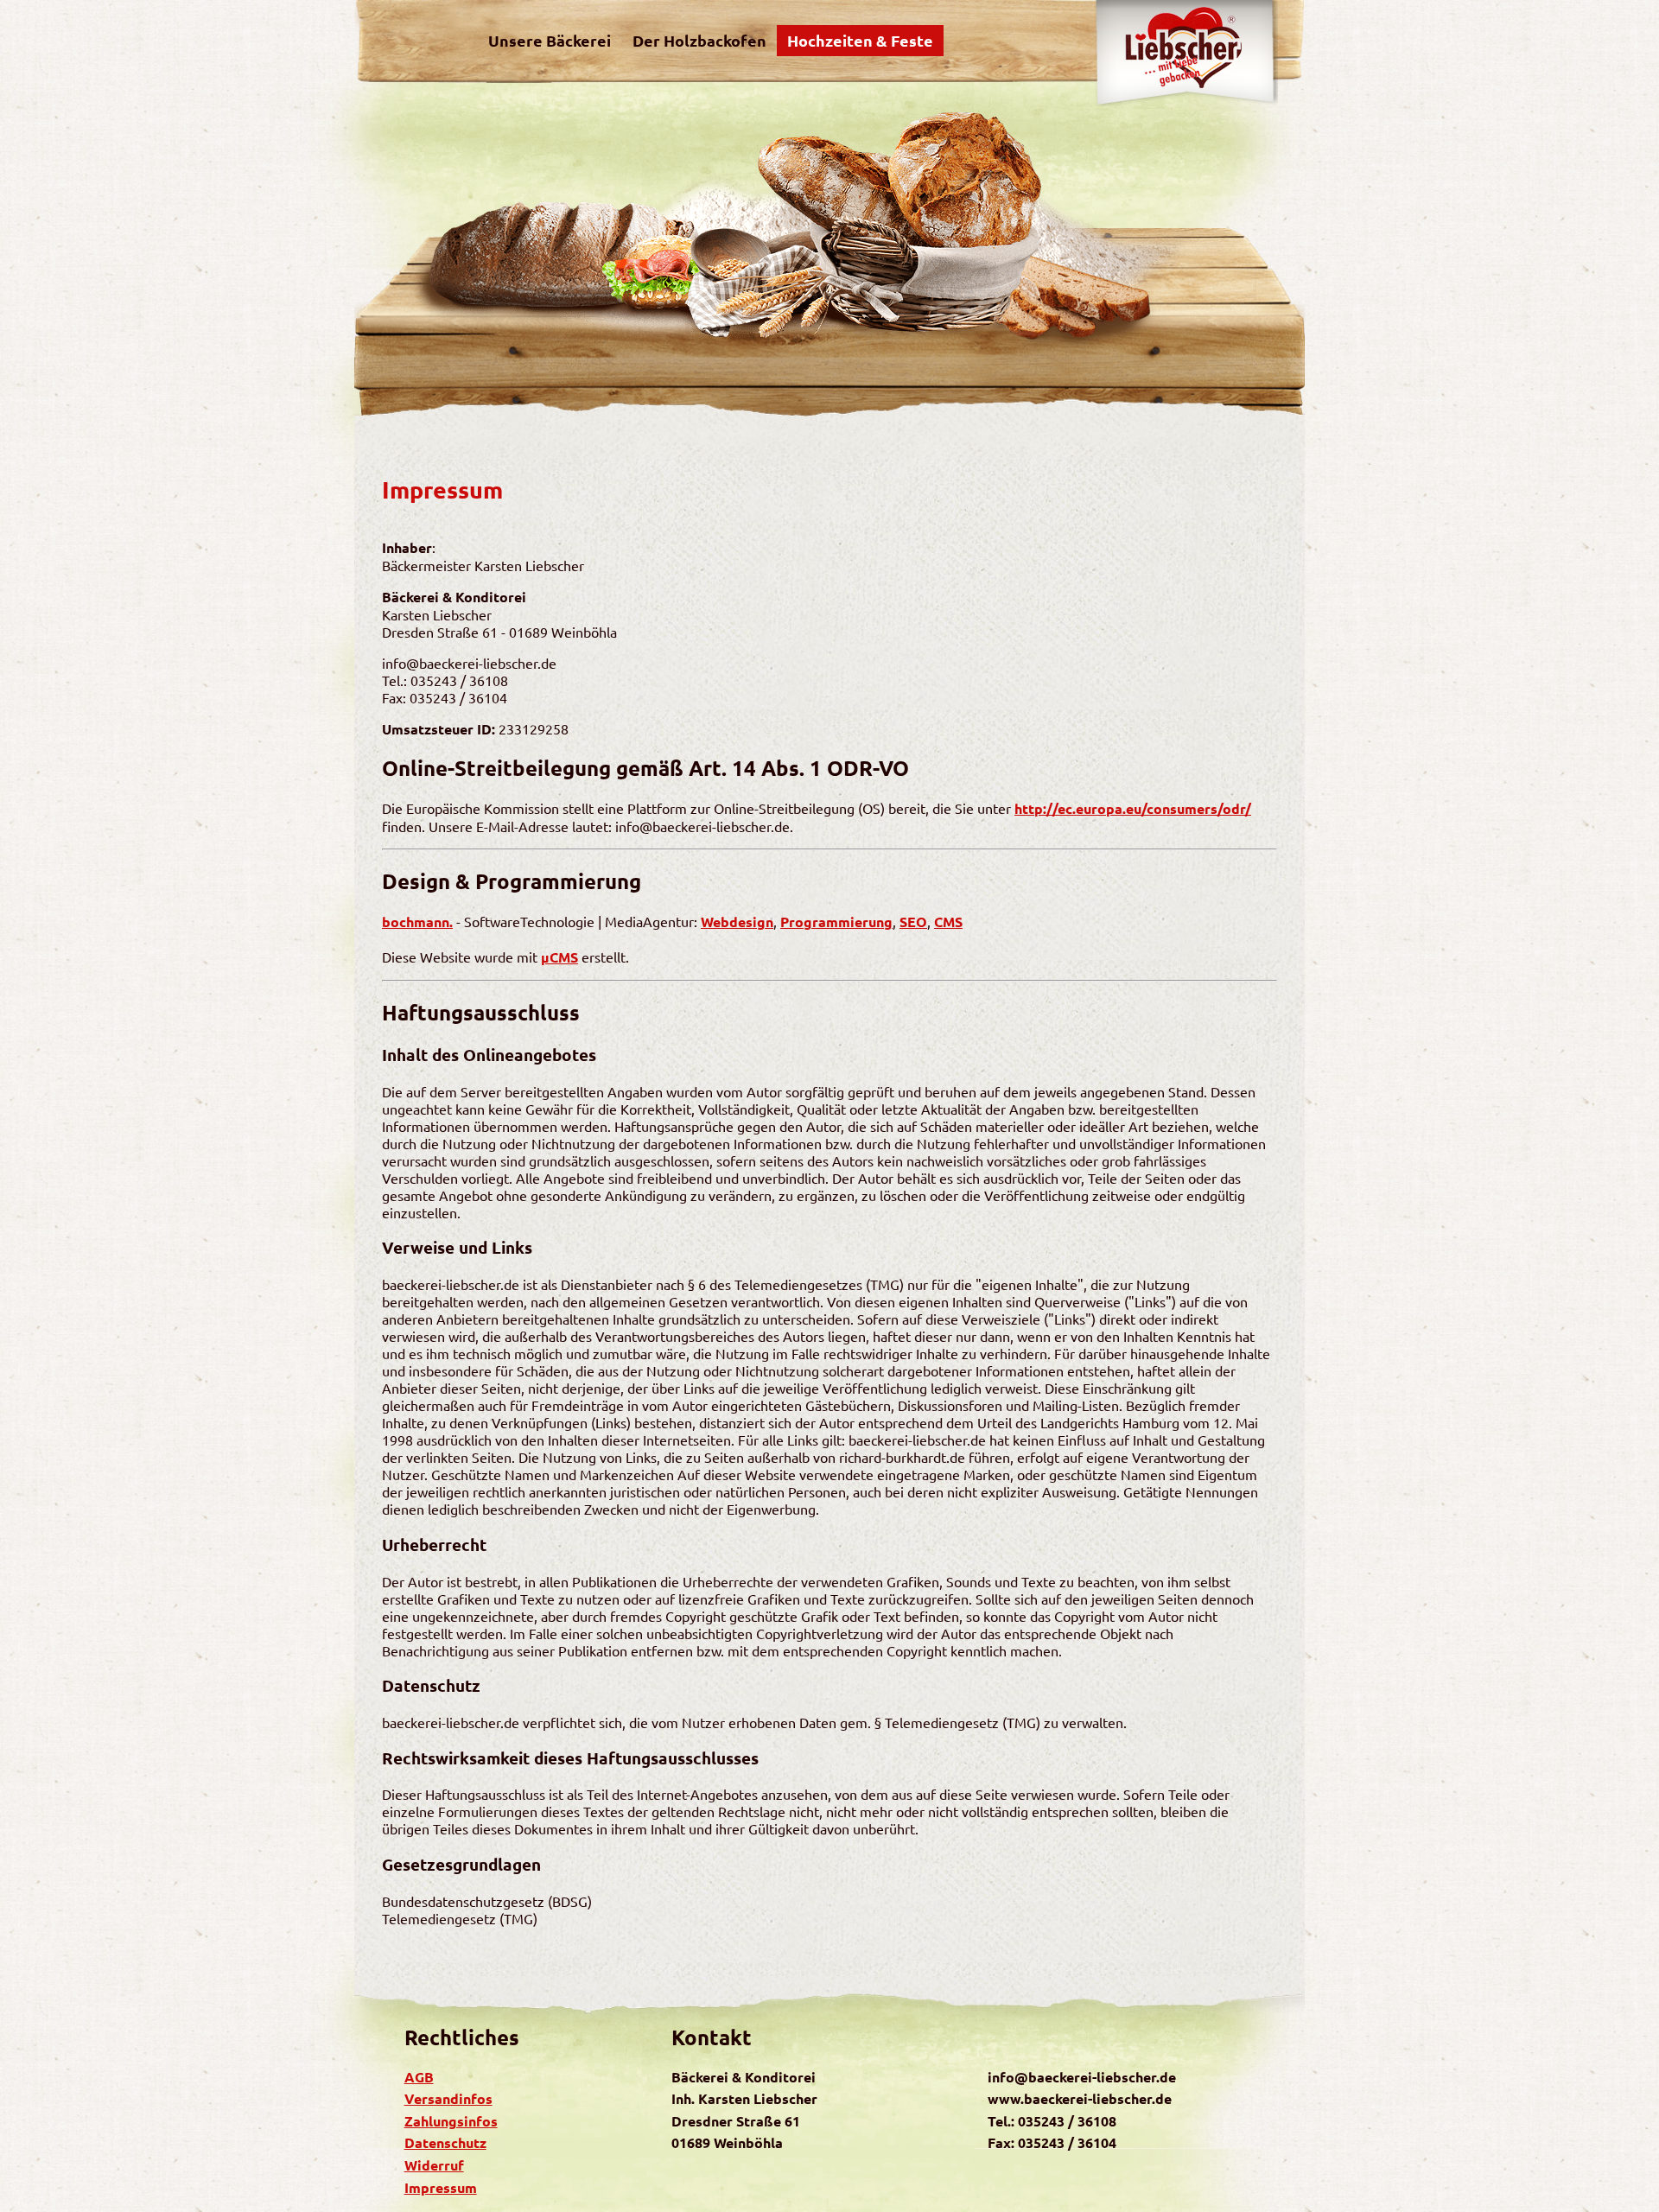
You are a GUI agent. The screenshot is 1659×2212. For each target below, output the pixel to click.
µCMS (559, 957)
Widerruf (434, 2165)
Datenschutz (445, 2142)
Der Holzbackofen (699, 40)
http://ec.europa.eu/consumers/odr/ (1133, 808)
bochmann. (417, 922)
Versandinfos (448, 2098)
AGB (419, 2077)
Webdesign (737, 922)
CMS (948, 922)
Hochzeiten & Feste (860, 40)
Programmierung (836, 922)
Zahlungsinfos (451, 2121)
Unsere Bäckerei (550, 40)
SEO (913, 922)
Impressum (441, 2187)
